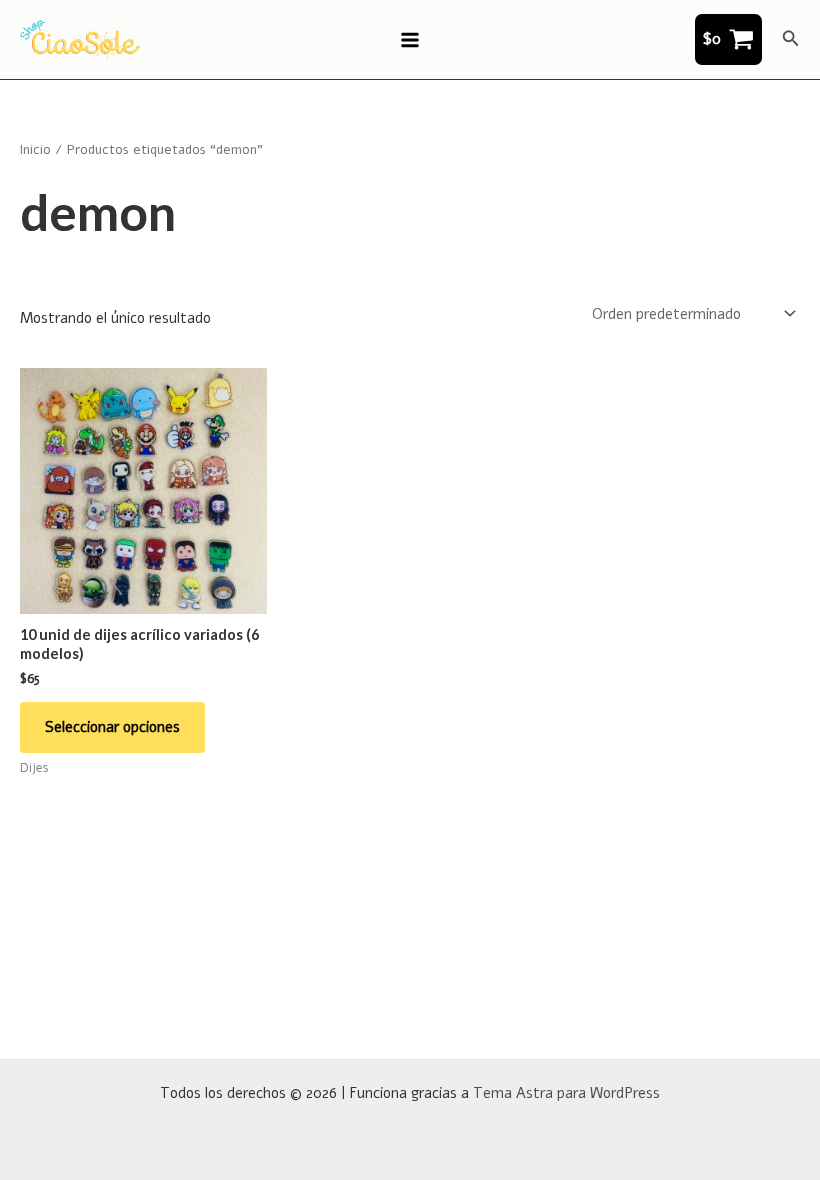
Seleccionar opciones (112, 727)
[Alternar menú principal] (410, 39)
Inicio (35, 149)
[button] (791, 39)
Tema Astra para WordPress (566, 1093)
